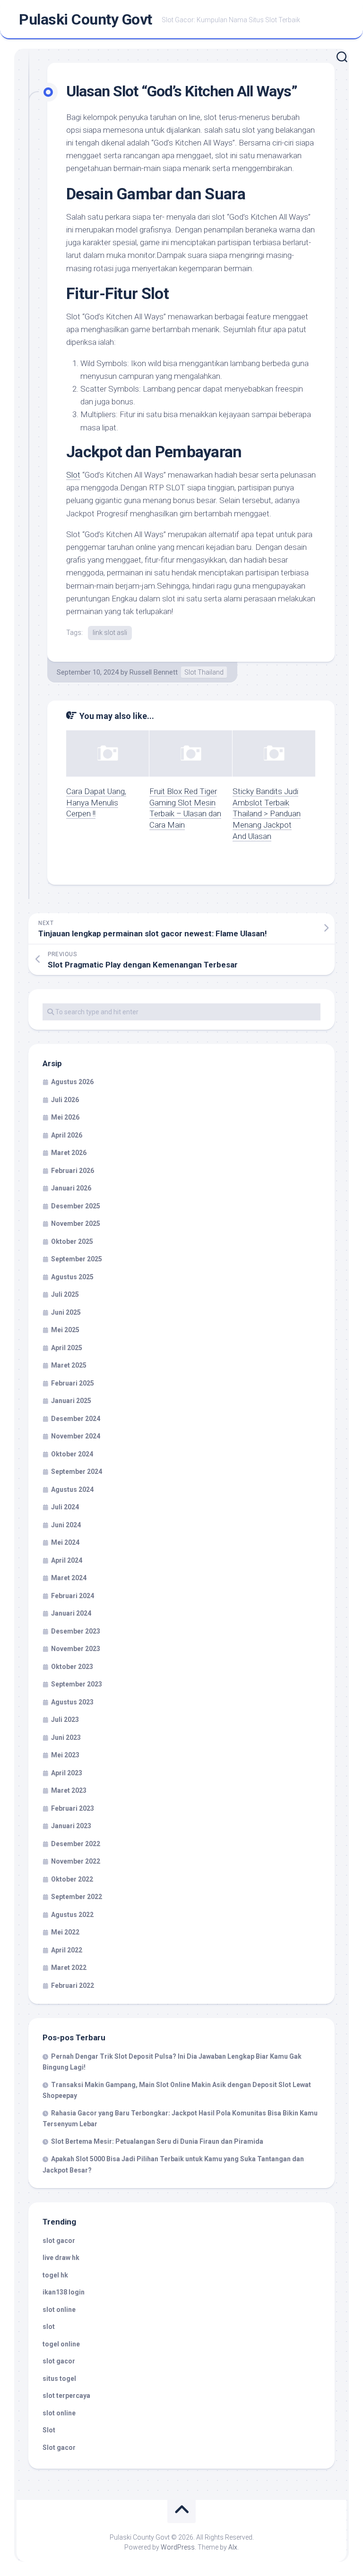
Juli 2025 (65, 1294)
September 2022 (77, 1897)
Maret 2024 (69, 1578)
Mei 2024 (65, 1542)
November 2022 (76, 1861)
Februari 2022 (73, 1985)
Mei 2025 (65, 1330)
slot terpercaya (66, 2396)
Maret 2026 (69, 1153)
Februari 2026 (73, 1171)
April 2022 (67, 1950)
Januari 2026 (71, 1188)
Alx (233, 2547)
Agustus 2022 (72, 1915)
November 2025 (76, 1224)
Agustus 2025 (72, 1277)
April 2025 (67, 1348)
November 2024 (76, 1436)
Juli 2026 (65, 1100)
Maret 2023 (69, 1790)
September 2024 (77, 1472)
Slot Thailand (204, 672)
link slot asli (110, 633)
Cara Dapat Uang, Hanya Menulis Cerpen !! (96, 803)
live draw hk (61, 2258)
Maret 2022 (69, 1968)
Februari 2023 (73, 1808)
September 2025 (77, 1259)
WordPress (178, 2547)
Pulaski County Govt (86, 19)
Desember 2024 (76, 1419)
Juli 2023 (65, 1720)
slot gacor (59, 2241)
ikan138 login (64, 2292)
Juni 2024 (66, 1525)
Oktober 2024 (72, 1454)
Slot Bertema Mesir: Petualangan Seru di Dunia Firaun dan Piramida (157, 2141)
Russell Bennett (154, 672)
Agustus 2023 (72, 1702)
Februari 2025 (73, 1383)
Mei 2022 (65, 1932)
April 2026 (67, 1135)
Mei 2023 (65, 1755)
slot (49, 2327)
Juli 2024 (65, 1507)
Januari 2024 (71, 1613)
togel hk (55, 2275)
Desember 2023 (76, 1631)
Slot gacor (59, 2448)
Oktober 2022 (72, 1879)
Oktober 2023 (72, 1667)
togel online (61, 2344)
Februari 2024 (73, 1596)
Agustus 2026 (72, 1082)
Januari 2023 (71, 1826)
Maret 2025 (69, 1365)
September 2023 (77, 1684)
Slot (73, 475)
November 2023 (76, 1649)
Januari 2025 (71, 1401)
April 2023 (67, 1773)
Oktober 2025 (72, 1241)
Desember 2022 (76, 1844)
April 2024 (67, 1560)
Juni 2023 (66, 1737)
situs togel (59, 2379)
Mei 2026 (65, 1117)
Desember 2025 (76, 1206)
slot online (59, 2310)
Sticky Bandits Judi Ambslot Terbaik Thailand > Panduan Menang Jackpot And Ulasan (267, 814)
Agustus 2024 (72, 1489)
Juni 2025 (66, 1312)
